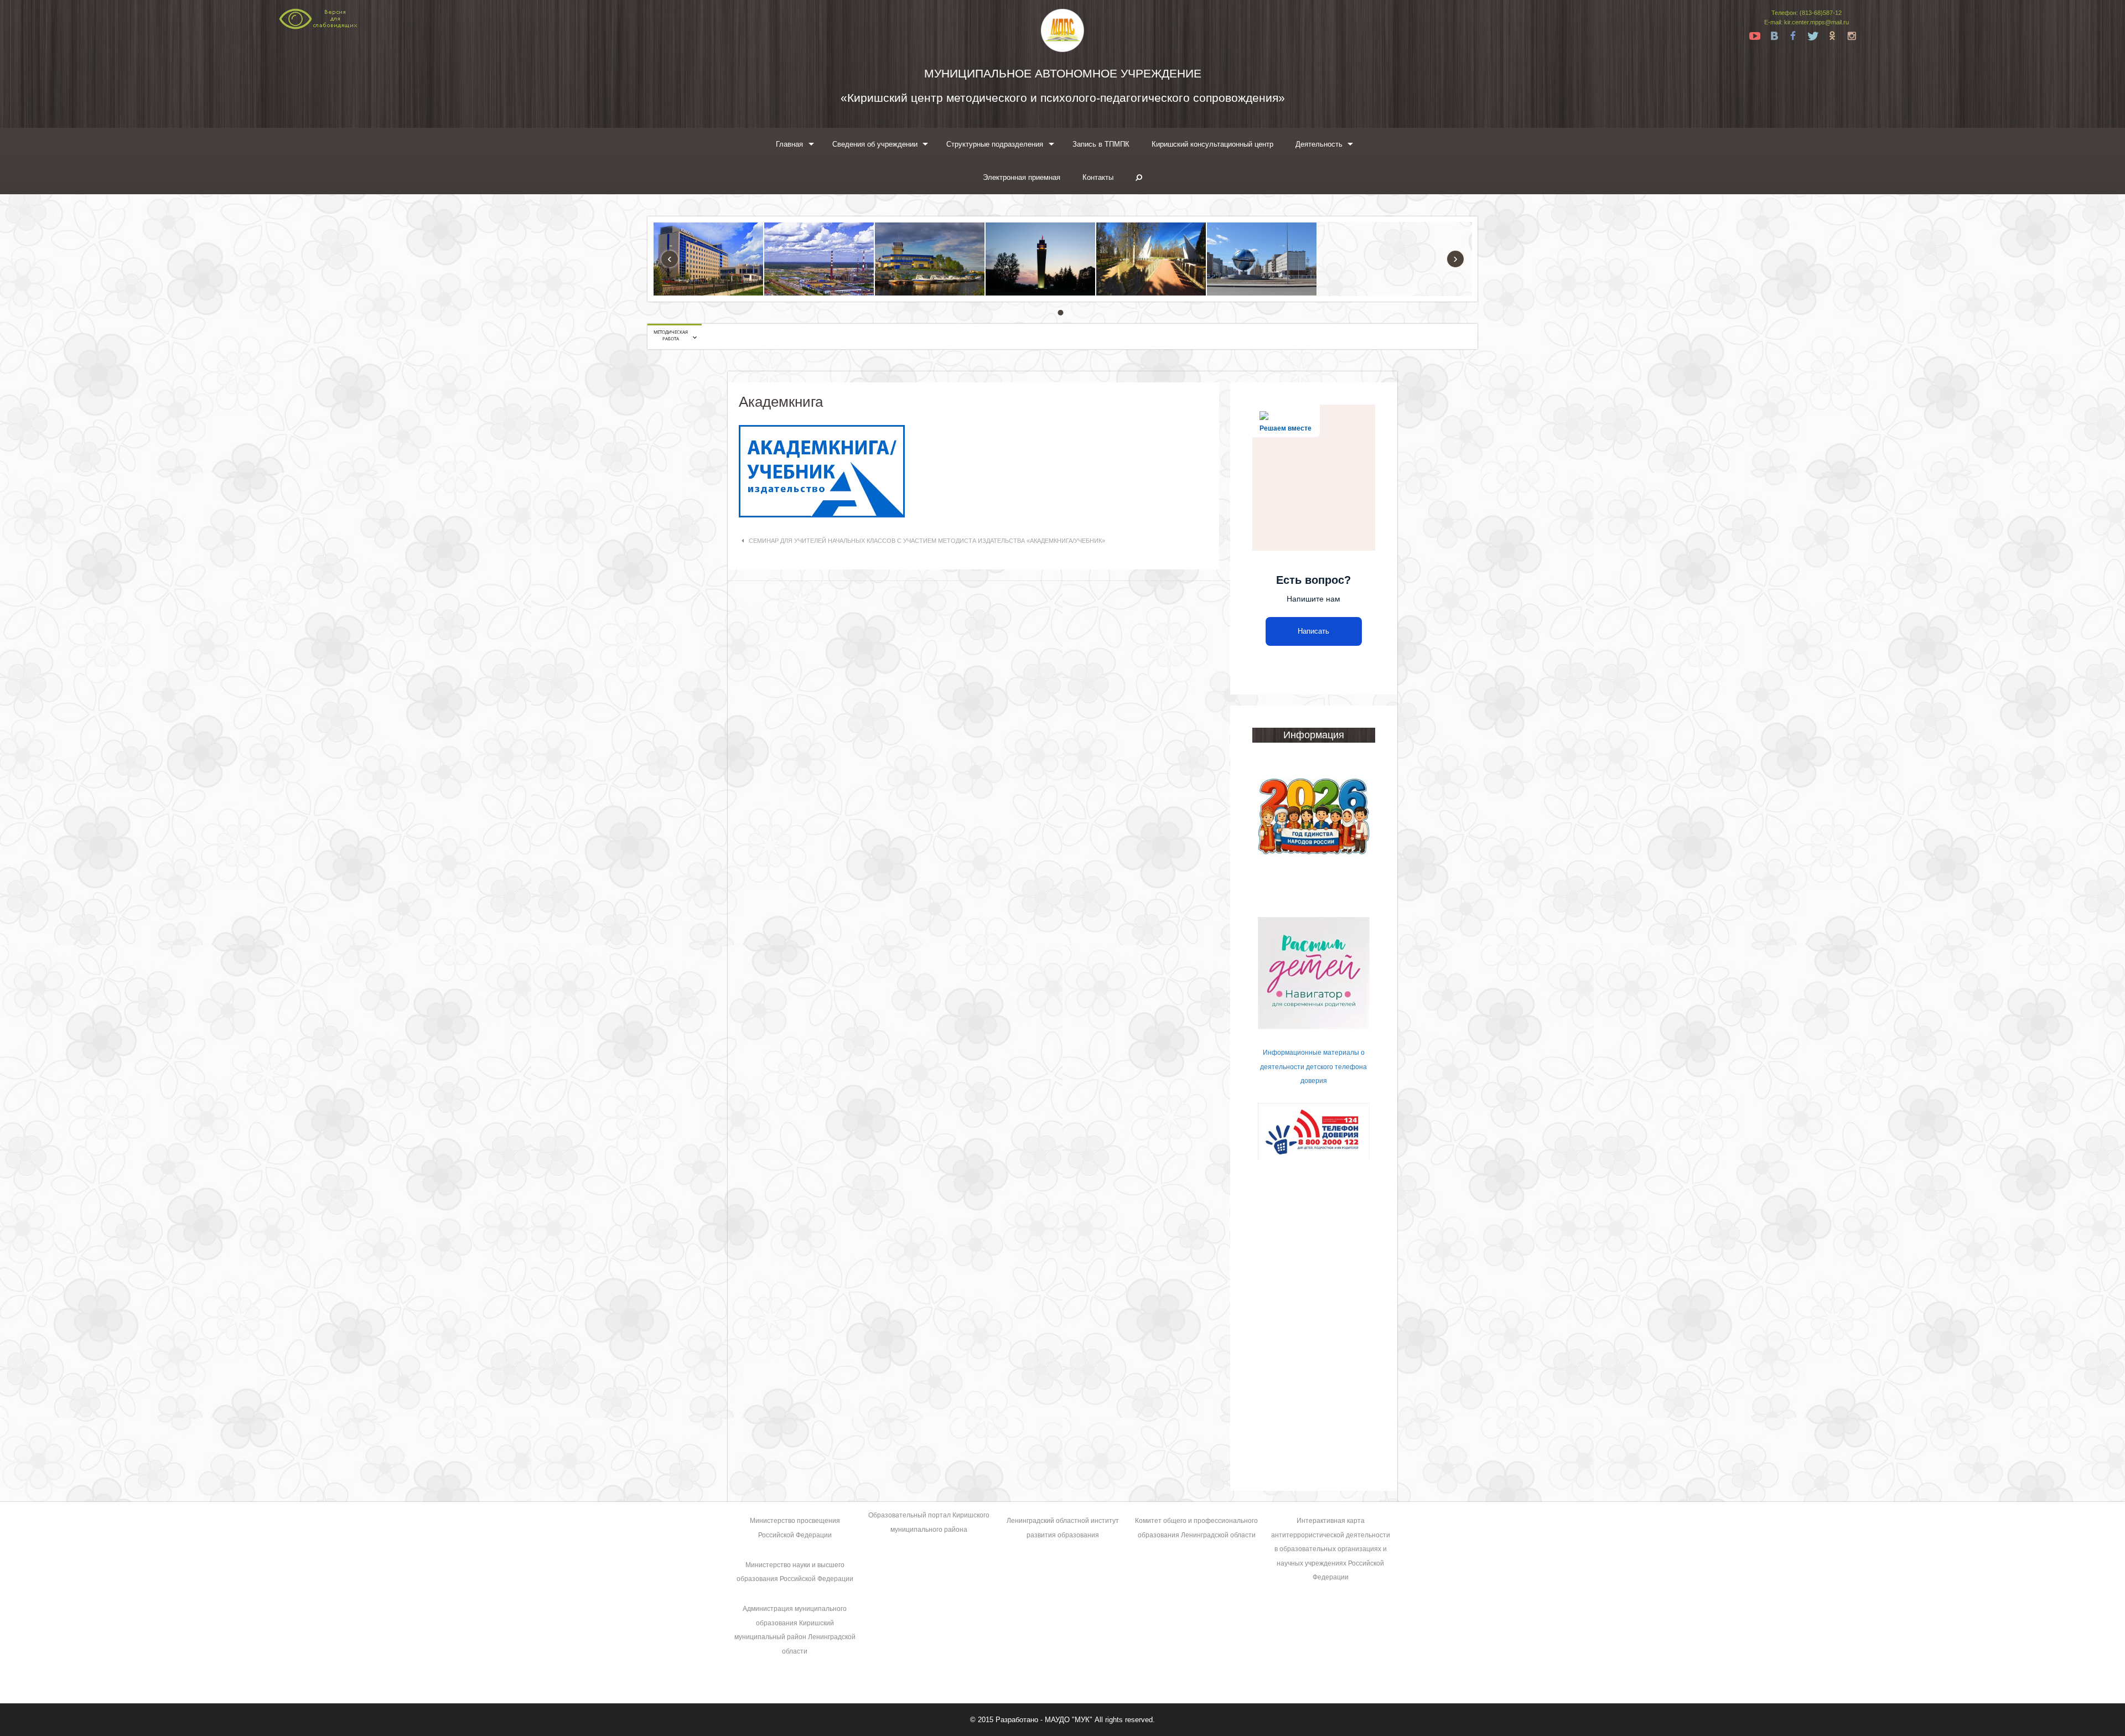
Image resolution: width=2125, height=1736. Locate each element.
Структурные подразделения (995, 144)
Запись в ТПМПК (1101, 144)
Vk (1774, 36)
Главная (789, 144)
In (1852, 36)
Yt (1755, 36)
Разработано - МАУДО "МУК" (1044, 1720)
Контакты (1098, 177)
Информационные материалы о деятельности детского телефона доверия (1313, 1067)
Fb (1794, 36)
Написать (1313, 631)
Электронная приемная (1022, 177)
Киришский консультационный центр (1212, 144)
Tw (1813, 36)
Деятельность (1319, 144)
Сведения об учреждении (875, 144)
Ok (1832, 36)
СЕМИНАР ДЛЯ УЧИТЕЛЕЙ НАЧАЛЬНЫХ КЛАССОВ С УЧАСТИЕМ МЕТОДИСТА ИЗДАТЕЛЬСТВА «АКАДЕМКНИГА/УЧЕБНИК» (927, 541)
